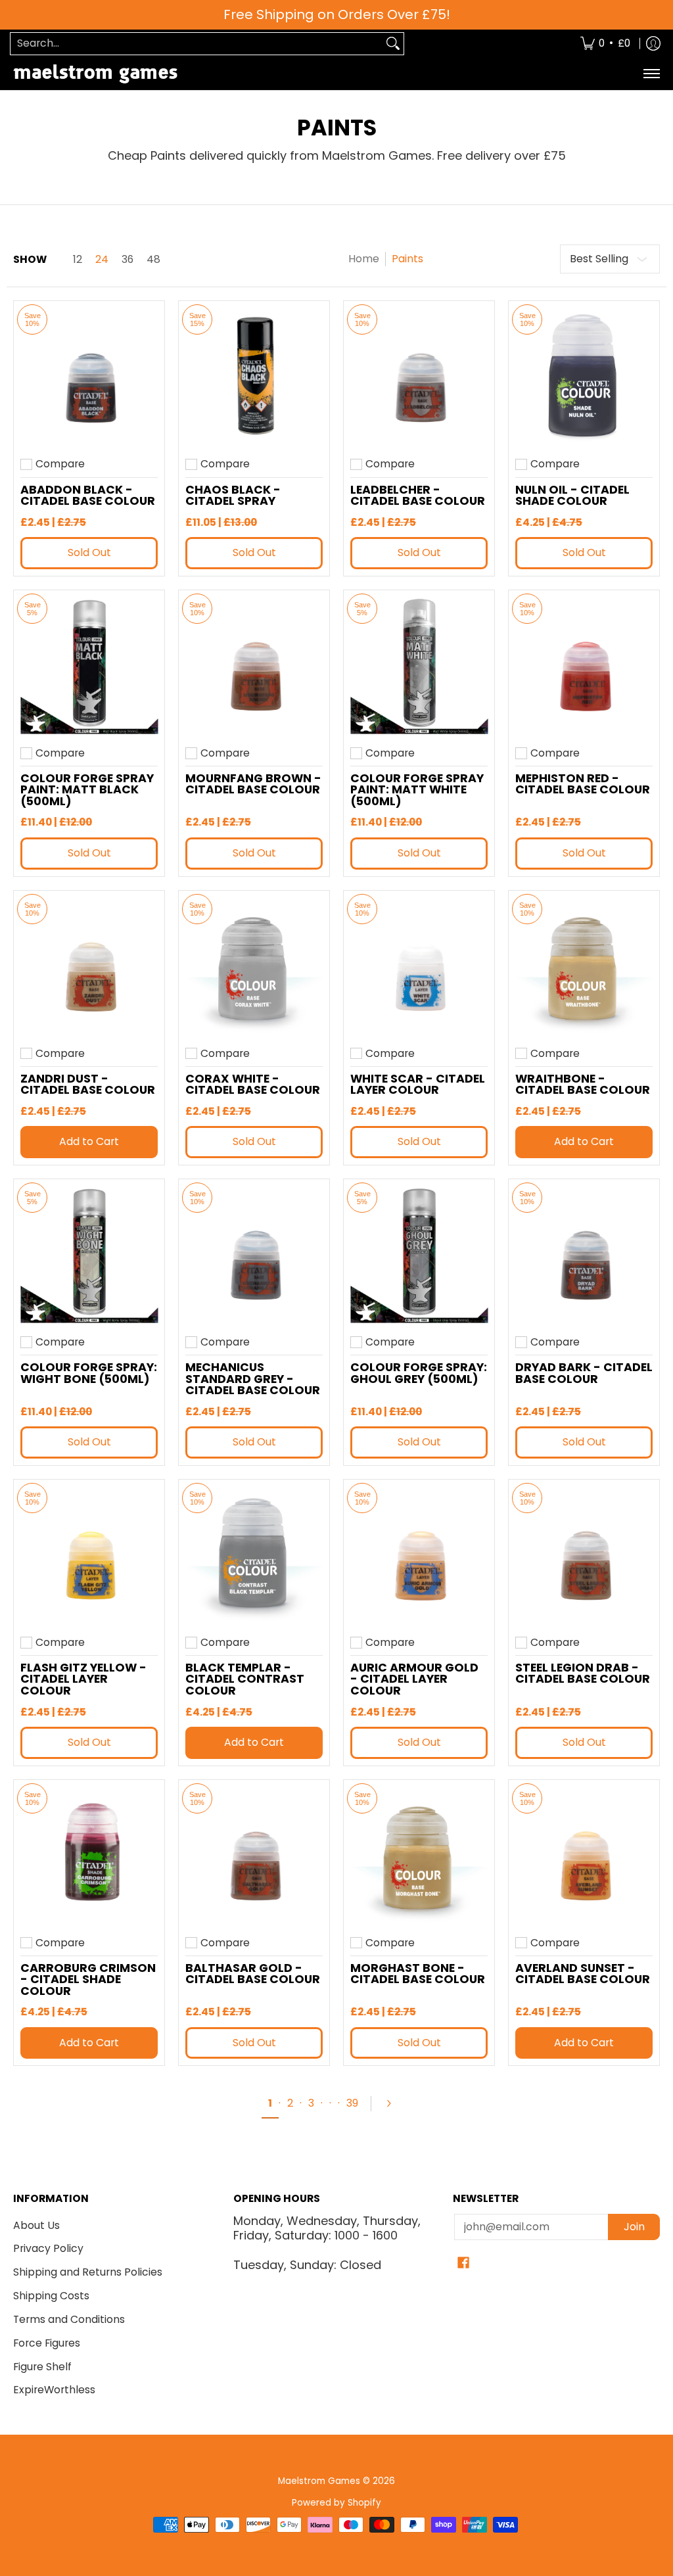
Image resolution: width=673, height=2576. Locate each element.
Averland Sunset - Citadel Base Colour (583, 1974)
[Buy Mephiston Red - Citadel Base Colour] (584, 666)
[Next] (394, 2103)
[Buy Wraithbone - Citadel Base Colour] (584, 966)
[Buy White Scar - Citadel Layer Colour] (419, 966)
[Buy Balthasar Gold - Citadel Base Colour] (254, 1855)
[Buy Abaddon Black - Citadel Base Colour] (89, 376)
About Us (36, 2225)
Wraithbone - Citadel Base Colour (583, 1085)
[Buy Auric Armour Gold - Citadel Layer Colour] (419, 1555)
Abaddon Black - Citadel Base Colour (88, 496)
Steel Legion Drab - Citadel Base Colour (583, 1674)
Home (364, 259)
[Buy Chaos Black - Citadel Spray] (254, 376)
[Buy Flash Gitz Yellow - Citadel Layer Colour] (89, 1555)
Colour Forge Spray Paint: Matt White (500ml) (417, 790)
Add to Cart (89, 1141)
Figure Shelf (42, 2367)
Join (634, 2227)
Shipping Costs (51, 2296)
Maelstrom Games (319, 2481)
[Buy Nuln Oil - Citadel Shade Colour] (584, 376)
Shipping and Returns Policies (88, 2272)
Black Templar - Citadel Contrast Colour (245, 1679)
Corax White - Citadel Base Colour (253, 1085)
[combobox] (197, 44)
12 (78, 260)
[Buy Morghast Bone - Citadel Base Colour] (419, 1855)
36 (128, 260)
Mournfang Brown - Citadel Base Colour (253, 784)
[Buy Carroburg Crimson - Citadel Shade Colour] (89, 1855)
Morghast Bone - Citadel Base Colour (418, 1974)
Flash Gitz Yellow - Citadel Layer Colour (83, 1679)
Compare (60, 464)
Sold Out (89, 552)
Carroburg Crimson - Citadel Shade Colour (88, 1979)
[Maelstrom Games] (95, 74)
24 (102, 260)
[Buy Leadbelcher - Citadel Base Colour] (419, 376)
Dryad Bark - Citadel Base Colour (584, 1373)
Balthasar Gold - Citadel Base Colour (253, 1974)
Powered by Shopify (336, 2503)
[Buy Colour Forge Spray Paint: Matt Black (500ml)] (89, 666)
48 (153, 260)
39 (352, 2103)
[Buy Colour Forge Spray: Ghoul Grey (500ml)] (419, 1254)
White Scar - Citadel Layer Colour (418, 1085)
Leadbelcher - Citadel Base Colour (418, 496)
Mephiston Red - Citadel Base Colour (583, 784)
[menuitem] (605, 44)
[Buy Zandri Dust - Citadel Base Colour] (89, 966)
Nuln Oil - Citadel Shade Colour (572, 496)
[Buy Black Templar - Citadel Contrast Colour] (254, 1555)
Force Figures (47, 2343)
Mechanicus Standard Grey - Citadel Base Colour (253, 1379)
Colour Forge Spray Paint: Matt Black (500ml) (87, 790)
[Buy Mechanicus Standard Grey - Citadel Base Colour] (254, 1254)
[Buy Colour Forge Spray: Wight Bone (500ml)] (89, 1254)
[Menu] (651, 74)
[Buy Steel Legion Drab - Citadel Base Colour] (584, 1555)
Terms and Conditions (69, 2319)
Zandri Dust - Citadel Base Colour (88, 1085)
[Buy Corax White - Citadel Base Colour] (254, 966)
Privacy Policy (48, 2248)
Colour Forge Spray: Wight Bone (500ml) (89, 1373)
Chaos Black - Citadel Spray (233, 496)
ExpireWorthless (54, 2390)
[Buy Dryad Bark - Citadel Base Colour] (584, 1254)
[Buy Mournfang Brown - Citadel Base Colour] (254, 666)
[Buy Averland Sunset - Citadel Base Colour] (584, 1855)
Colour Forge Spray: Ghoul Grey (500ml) (419, 1373)
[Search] (393, 44)
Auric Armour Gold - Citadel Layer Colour (414, 1679)
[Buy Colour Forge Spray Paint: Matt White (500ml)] (419, 666)
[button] (463, 2264)
